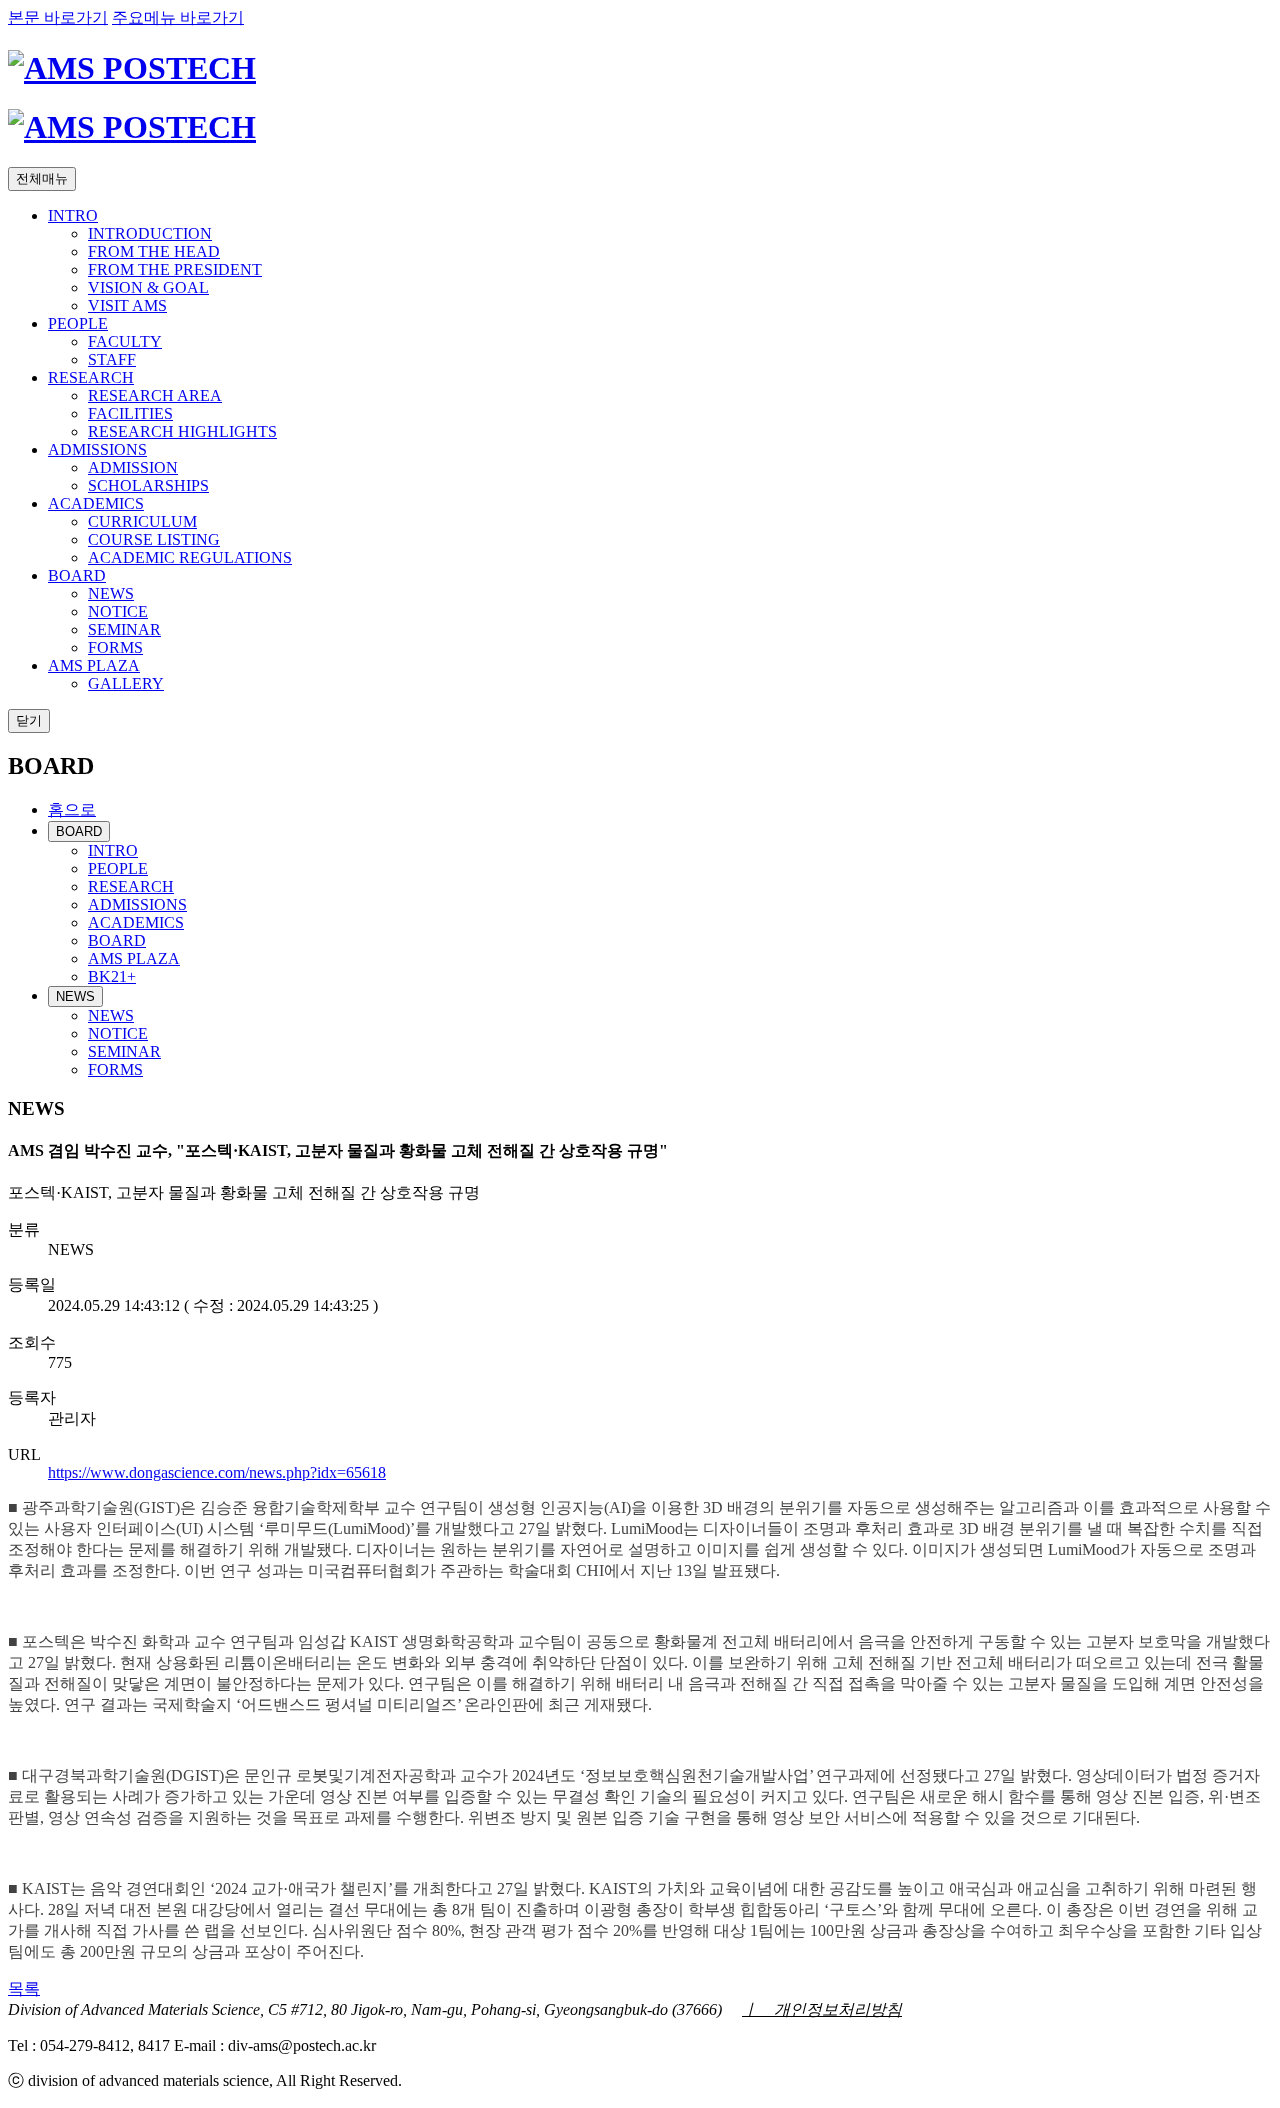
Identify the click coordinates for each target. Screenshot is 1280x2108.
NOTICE (118, 611)
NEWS (111, 593)
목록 (24, 1988)
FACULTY (125, 341)
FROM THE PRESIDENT (175, 269)
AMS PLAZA (94, 665)
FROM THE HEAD (154, 251)
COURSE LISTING (154, 539)
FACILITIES (130, 413)
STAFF (112, 359)
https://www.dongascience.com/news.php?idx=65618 (217, 1472)
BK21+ (112, 976)
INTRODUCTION (150, 233)
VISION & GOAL (148, 287)
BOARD (77, 575)
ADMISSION (133, 467)
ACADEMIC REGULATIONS (190, 557)
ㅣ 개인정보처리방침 (822, 2009)
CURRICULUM (142, 521)
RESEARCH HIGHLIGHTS (182, 431)
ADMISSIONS (97, 449)
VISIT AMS (127, 305)
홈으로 (72, 809)
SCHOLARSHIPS (148, 485)
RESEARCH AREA (155, 395)
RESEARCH (91, 377)
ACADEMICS (96, 503)
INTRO (73, 215)
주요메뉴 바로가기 (178, 17)
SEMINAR (124, 629)
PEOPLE (78, 323)
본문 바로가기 (58, 17)
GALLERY (126, 683)
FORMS (115, 647)
